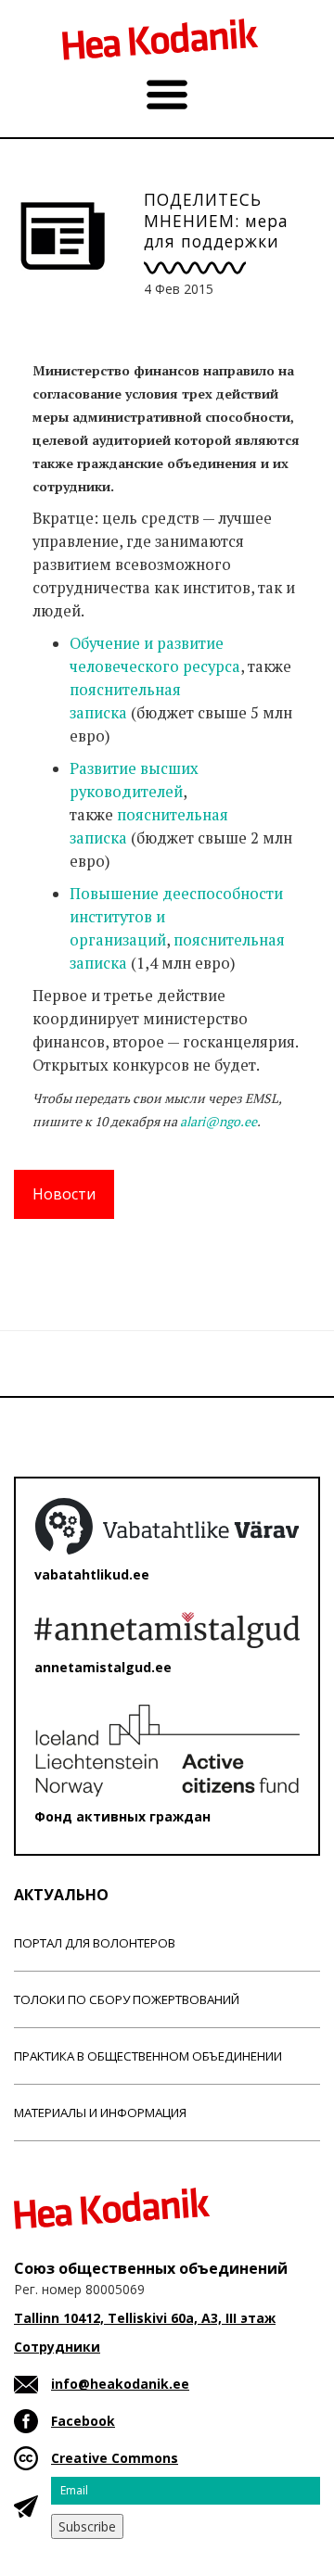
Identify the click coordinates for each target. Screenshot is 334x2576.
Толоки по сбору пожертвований (127, 1999)
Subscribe (87, 2526)
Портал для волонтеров (95, 1943)
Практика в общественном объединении (148, 2056)
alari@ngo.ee (218, 1121)
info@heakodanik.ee (120, 2384)
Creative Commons (115, 2458)
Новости (64, 1194)
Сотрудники (57, 2347)
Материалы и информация (100, 2113)
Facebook (83, 2421)
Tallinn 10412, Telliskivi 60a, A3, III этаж (145, 2318)
